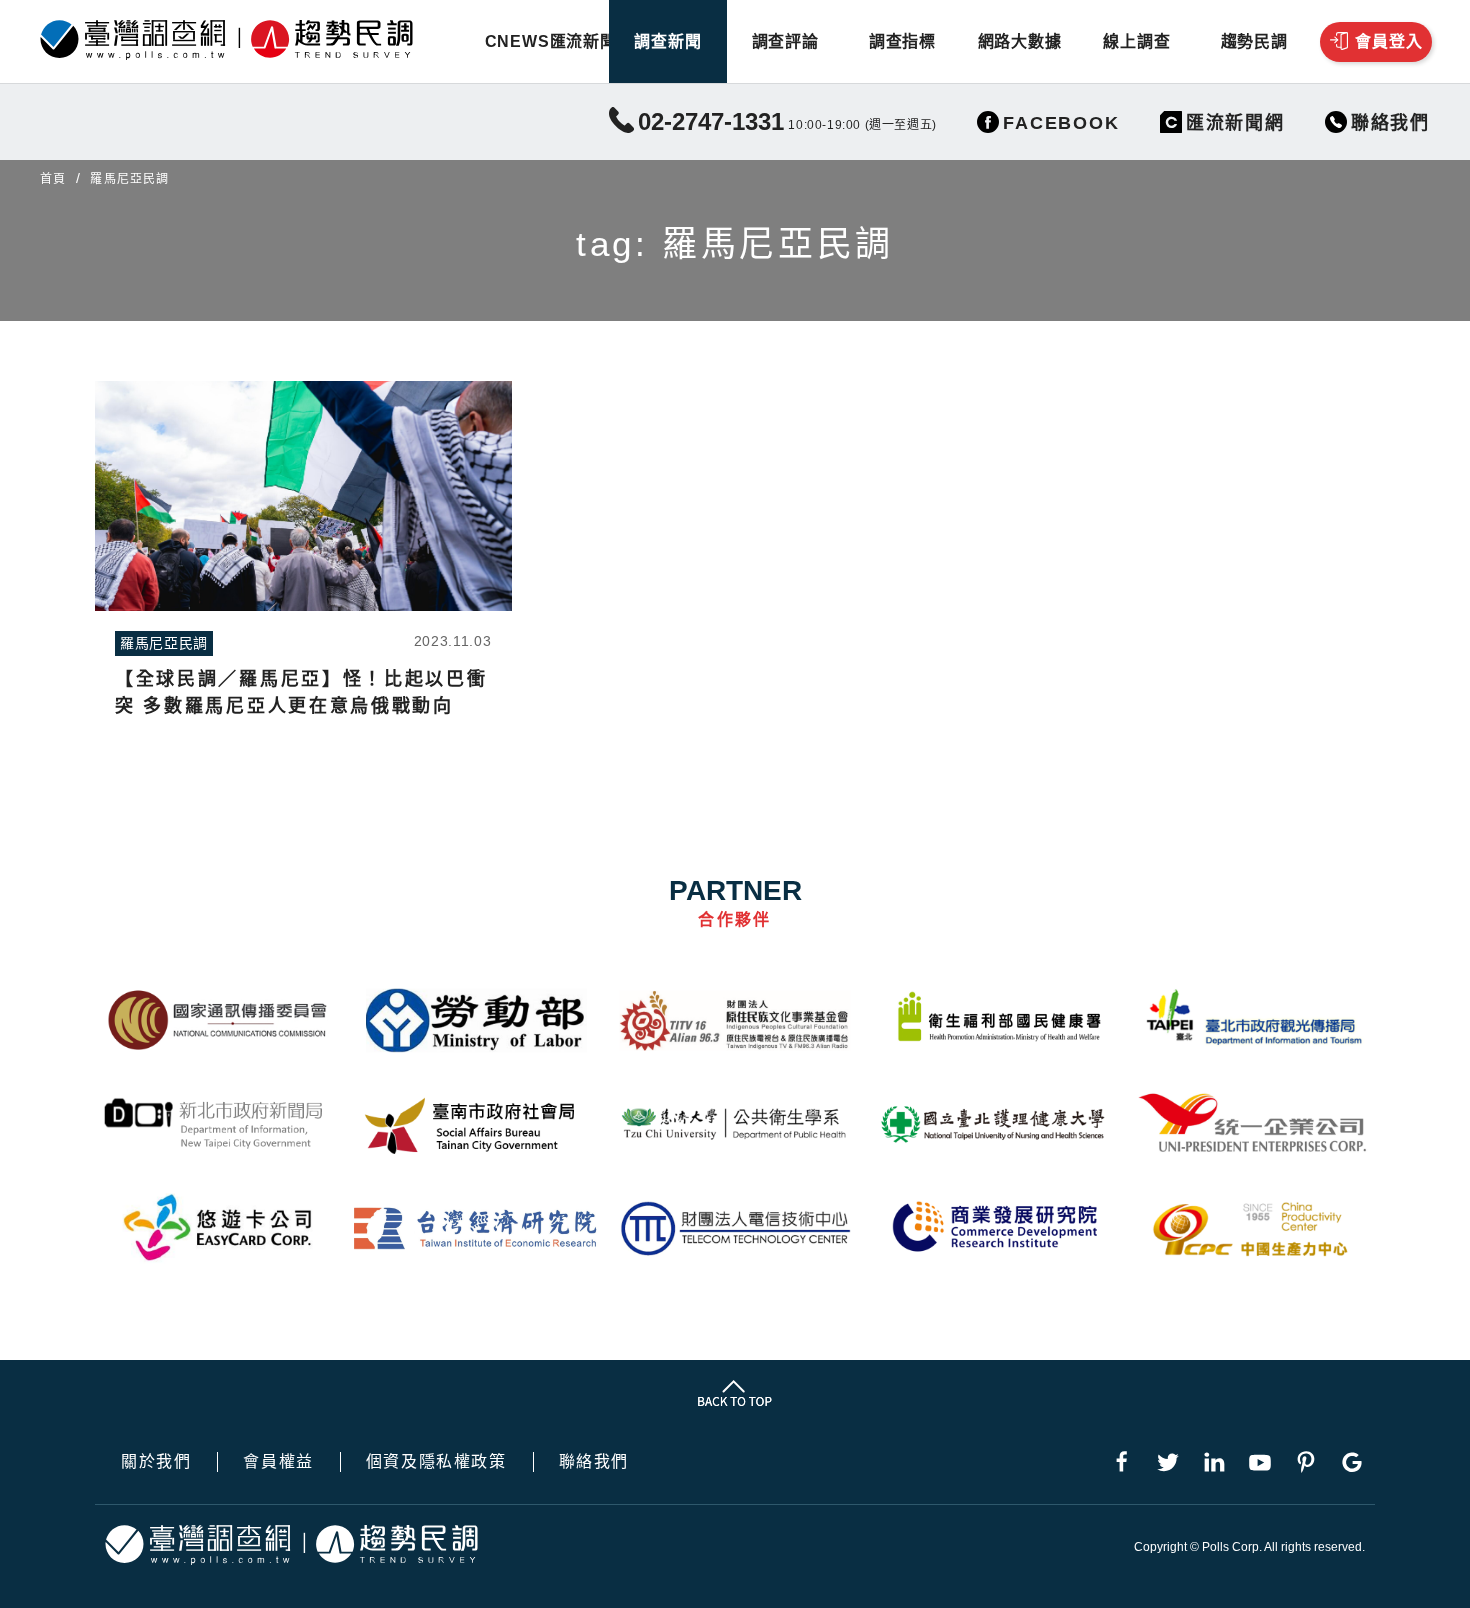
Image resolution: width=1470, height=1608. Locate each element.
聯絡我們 (594, 1462)
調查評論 (785, 41)
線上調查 (1136, 41)
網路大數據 (1020, 41)
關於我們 (156, 1462)
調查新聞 (667, 41)
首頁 (53, 179)
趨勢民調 (1254, 41)
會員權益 (278, 1462)
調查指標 (902, 41)
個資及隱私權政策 (436, 1462)
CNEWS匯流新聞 (550, 41)
